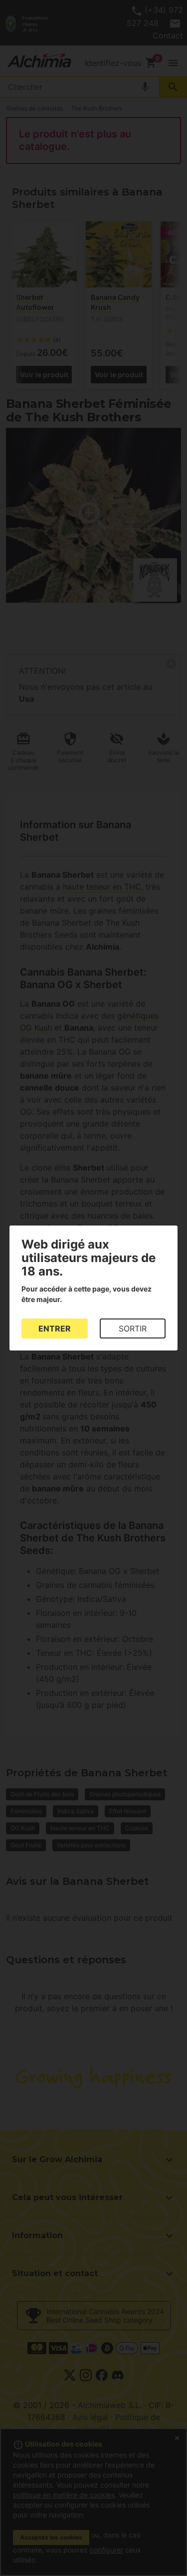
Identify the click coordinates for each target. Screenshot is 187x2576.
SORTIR (133, 1328)
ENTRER (55, 1328)
